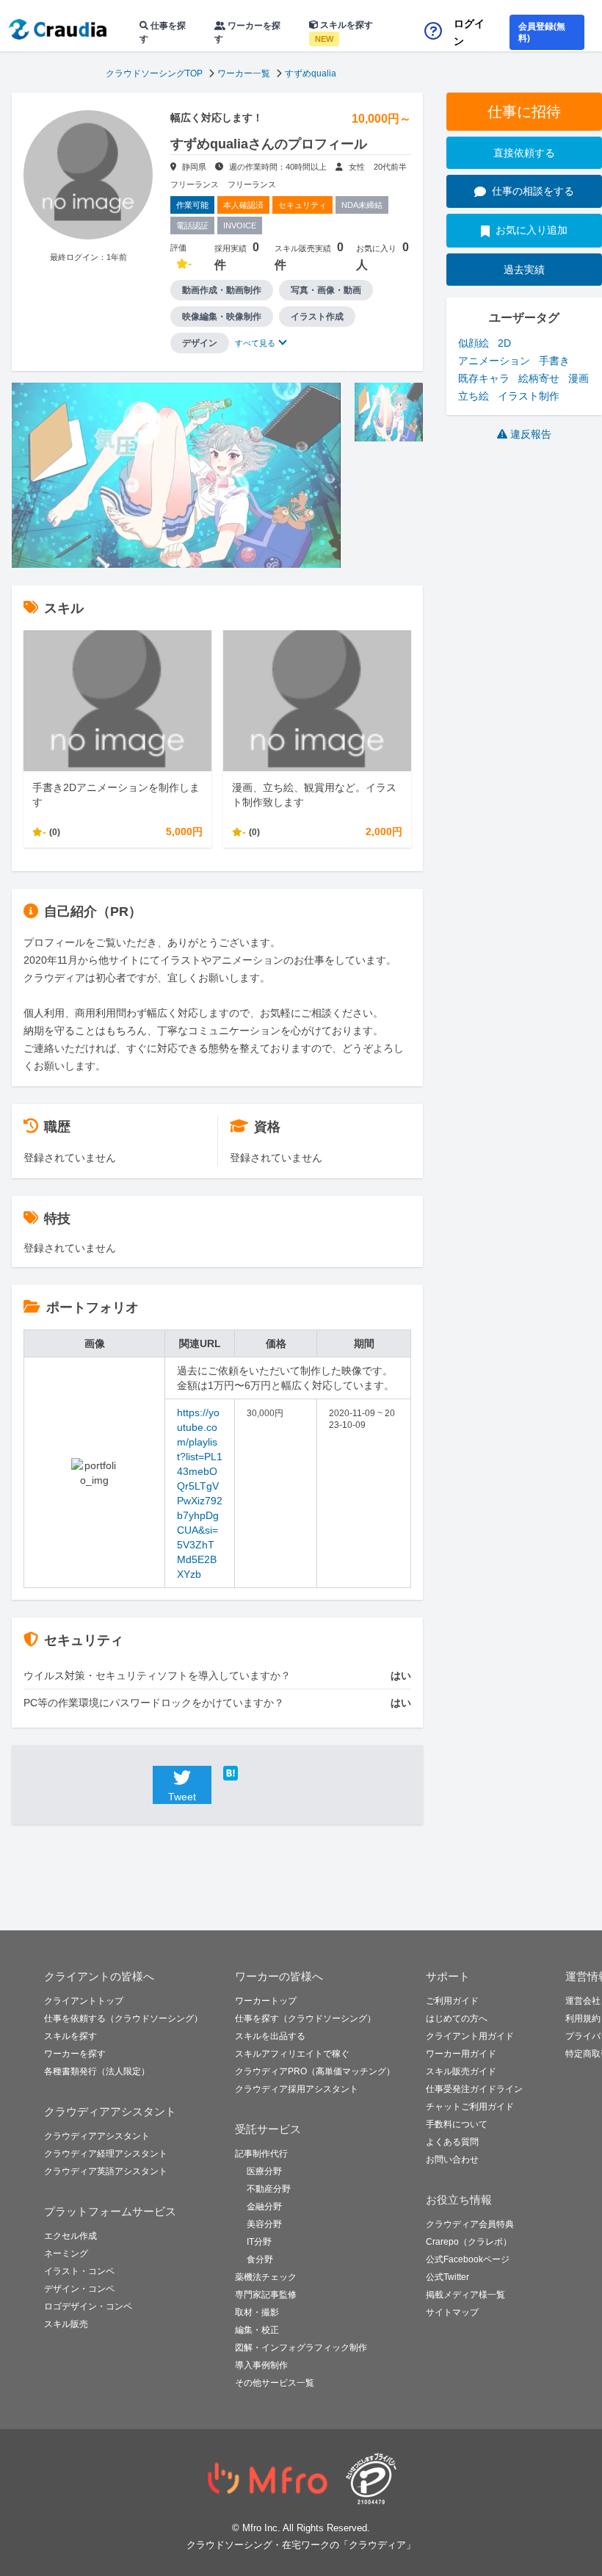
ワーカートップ (266, 2001)
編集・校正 (257, 2330)
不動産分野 (269, 2189)
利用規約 (583, 2018)
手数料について (457, 2124)
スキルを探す (344, 32)
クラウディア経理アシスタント (106, 2154)
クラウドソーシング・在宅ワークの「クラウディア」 (301, 2545)
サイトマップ (452, 2312)
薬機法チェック (266, 2277)
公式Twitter (447, 2277)
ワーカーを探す (247, 32)
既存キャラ (484, 378)
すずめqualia (311, 73)
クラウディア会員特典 (470, 2224)
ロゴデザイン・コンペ (88, 2306)
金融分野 (264, 2207)
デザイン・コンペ (79, 2289)
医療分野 (264, 2171)
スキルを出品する (270, 2036)
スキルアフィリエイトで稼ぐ (292, 2054)
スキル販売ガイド (461, 2071)
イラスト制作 (529, 396)
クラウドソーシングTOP (154, 73)
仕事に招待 (524, 112)
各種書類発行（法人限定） (97, 2071)
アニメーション (494, 361)
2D (504, 343)
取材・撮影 (257, 2312)
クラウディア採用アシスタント (297, 2089)
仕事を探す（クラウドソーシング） (305, 2018)
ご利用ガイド (452, 2001)
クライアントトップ (84, 2001)
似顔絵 (474, 343)
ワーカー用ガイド (461, 2054)
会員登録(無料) (542, 32)
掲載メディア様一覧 (465, 2295)
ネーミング (66, 2254)
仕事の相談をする (533, 191)
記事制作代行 (261, 2154)
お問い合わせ (452, 2160)
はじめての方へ (457, 2018)
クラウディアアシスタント (97, 2136)
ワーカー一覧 (244, 73)
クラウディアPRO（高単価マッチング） (315, 2071)
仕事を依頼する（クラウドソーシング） (123, 2018)
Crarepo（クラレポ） (469, 2242)
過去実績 (524, 270)
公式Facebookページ (468, 2259)
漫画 (579, 378)
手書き (554, 361)
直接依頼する (524, 153)
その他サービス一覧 (275, 2383)
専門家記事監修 (266, 2295)
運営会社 (583, 2001)
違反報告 (531, 434)
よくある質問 (452, 2142)
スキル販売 (66, 2324)
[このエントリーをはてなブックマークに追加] (253, 1773)
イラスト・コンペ (79, 2271)
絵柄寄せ (539, 378)
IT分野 (259, 2242)
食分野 (260, 2259)
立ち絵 (474, 396)
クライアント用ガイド (470, 2036)
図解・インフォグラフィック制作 (301, 2348)
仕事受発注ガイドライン (474, 2089)
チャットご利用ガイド (470, 2107)
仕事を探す (163, 32)
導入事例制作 (261, 2365)
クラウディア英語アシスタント (106, 2171)
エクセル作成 (70, 2236)
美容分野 (264, 2224)
